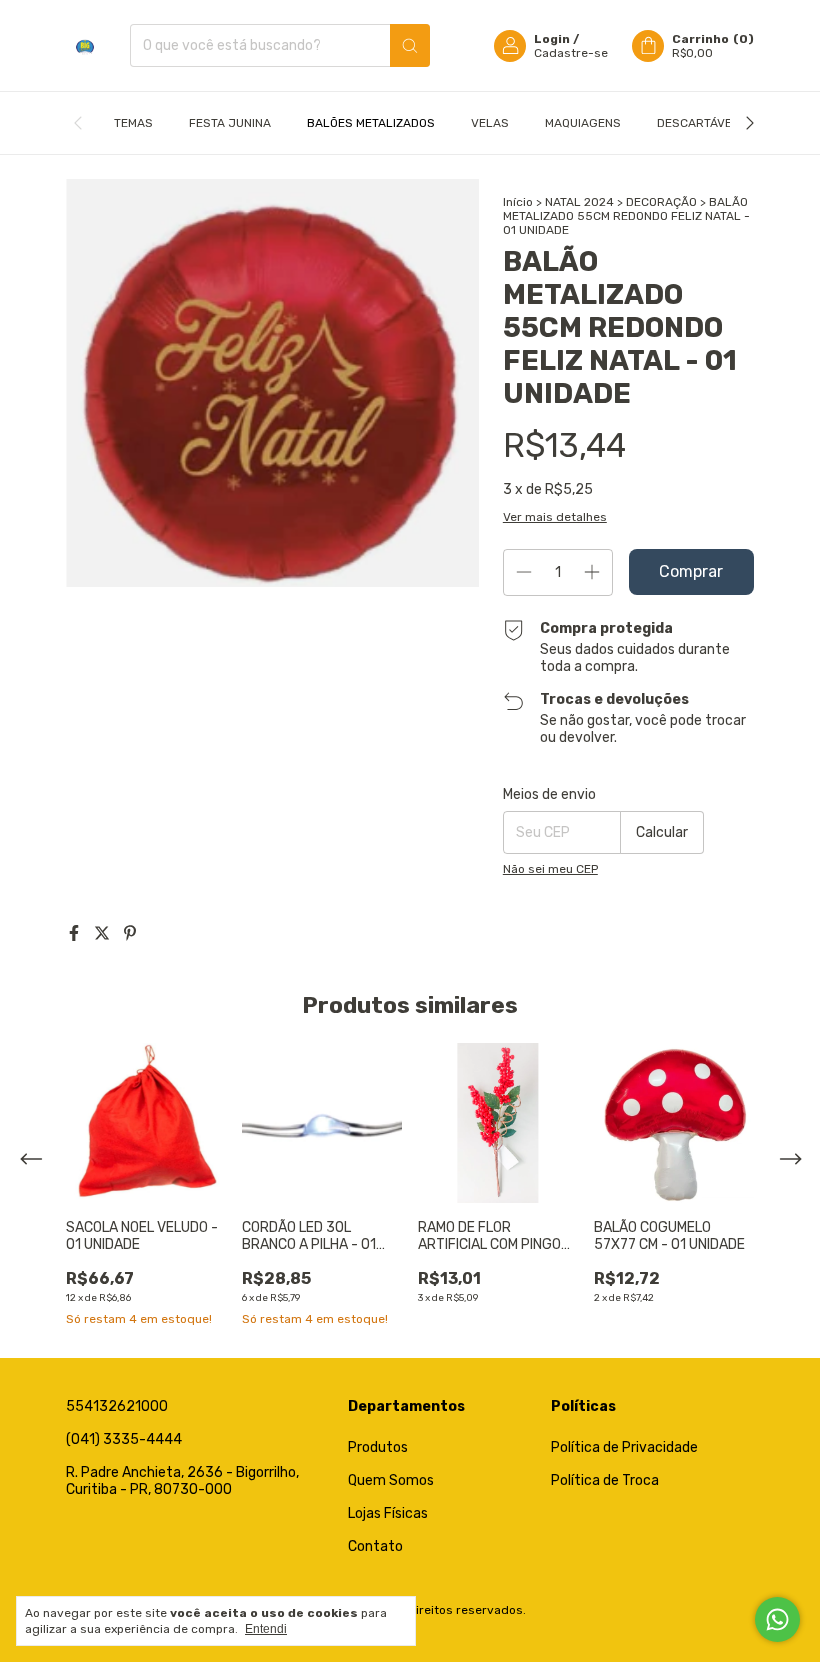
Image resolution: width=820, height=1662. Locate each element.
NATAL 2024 (579, 202)
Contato (375, 1546)
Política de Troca (605, 1480)
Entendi (266, 1629)
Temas (133, 123)
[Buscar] (410, 45)
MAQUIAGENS (583, 123)
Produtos (378, 1447)
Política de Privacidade (624, 1447)
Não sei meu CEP (550, 869)
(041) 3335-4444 (124, 1439)
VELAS (490, 123)
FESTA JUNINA (230, 123)
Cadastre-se (571, 53)
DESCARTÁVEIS (700, 123)
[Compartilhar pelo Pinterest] (130, 933)
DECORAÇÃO (661, 202)
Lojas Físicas (388, 1513)
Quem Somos (391, 1480)
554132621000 (117, 1406)
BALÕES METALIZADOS (371, 123)
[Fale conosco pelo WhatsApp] (777, 1619)
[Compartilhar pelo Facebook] (76, 933)
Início (518, 202)
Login (552, 39)
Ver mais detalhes (555, 517)
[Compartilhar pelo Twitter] (104, 933)
